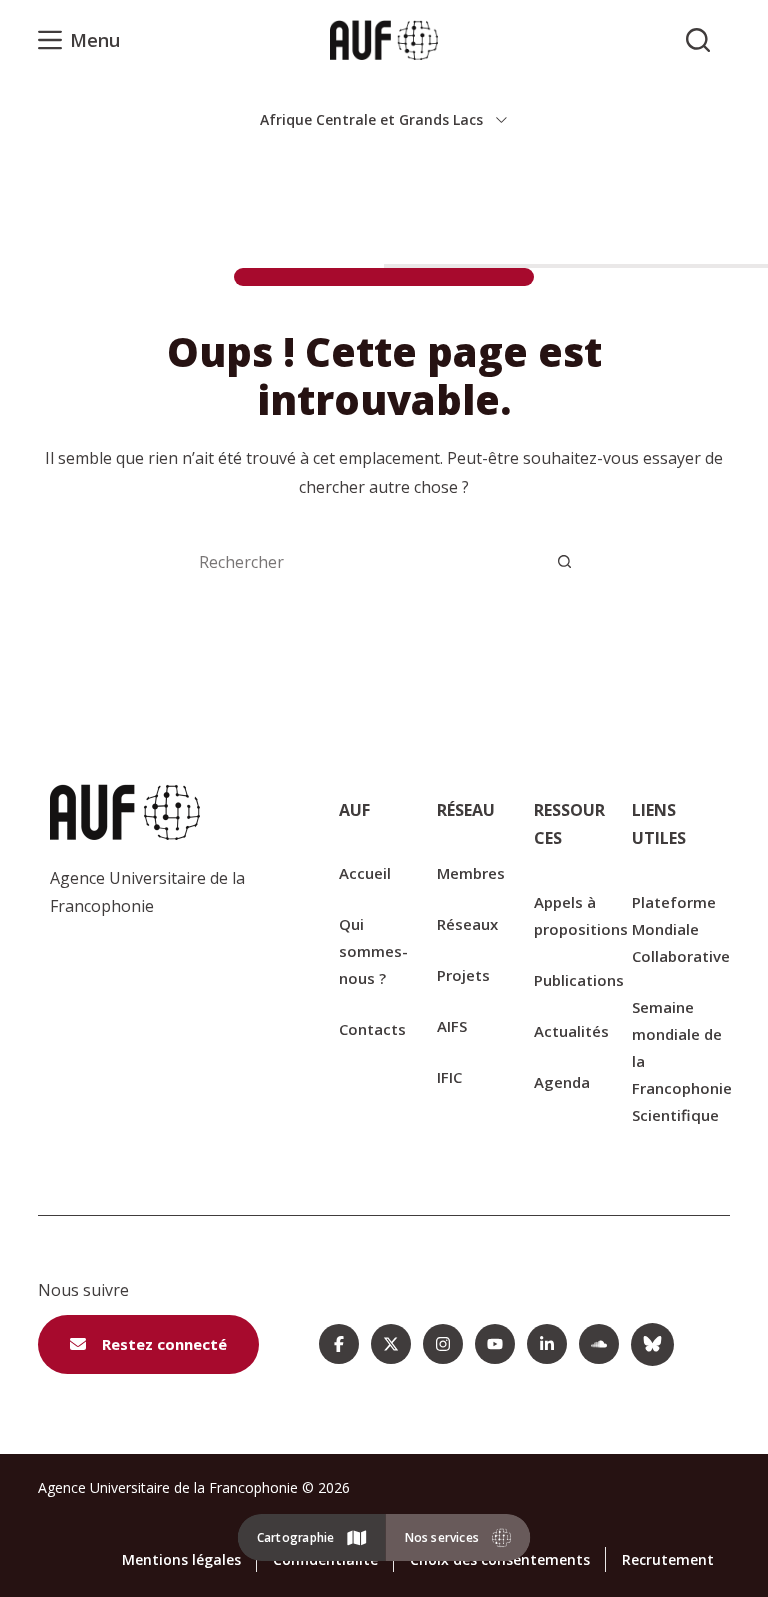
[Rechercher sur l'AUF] (698, 40)
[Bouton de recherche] (564, 562)
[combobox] (364, 562)
